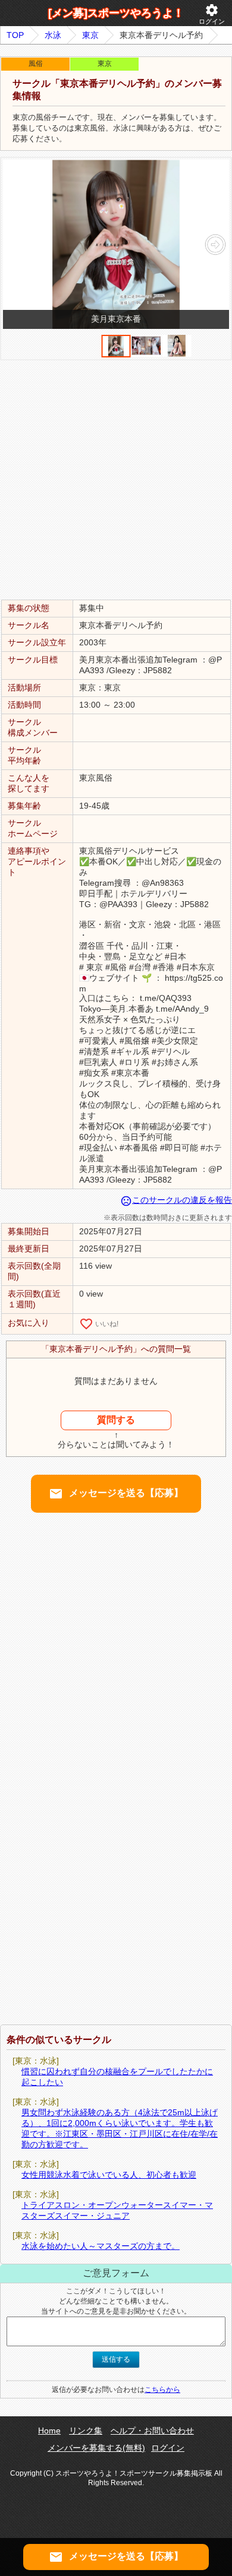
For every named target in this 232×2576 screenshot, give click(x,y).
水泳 (53, 35)
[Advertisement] (116, 479)
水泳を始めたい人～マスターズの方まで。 (101, 2246)
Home (49, 2431)
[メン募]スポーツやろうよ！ (116, 13)
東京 (90, 35)
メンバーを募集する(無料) (96, 2448)
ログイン (212, 14)
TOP (15, 35)
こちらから (162, 2390)
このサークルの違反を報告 (176, 1200)
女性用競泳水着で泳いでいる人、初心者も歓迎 (109, 2175)
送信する (116, 2359)
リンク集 (86, 2431)
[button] (215, 245)
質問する (116, 1420)
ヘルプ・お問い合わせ (152, 2431)
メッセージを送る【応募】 (116, 1494)
